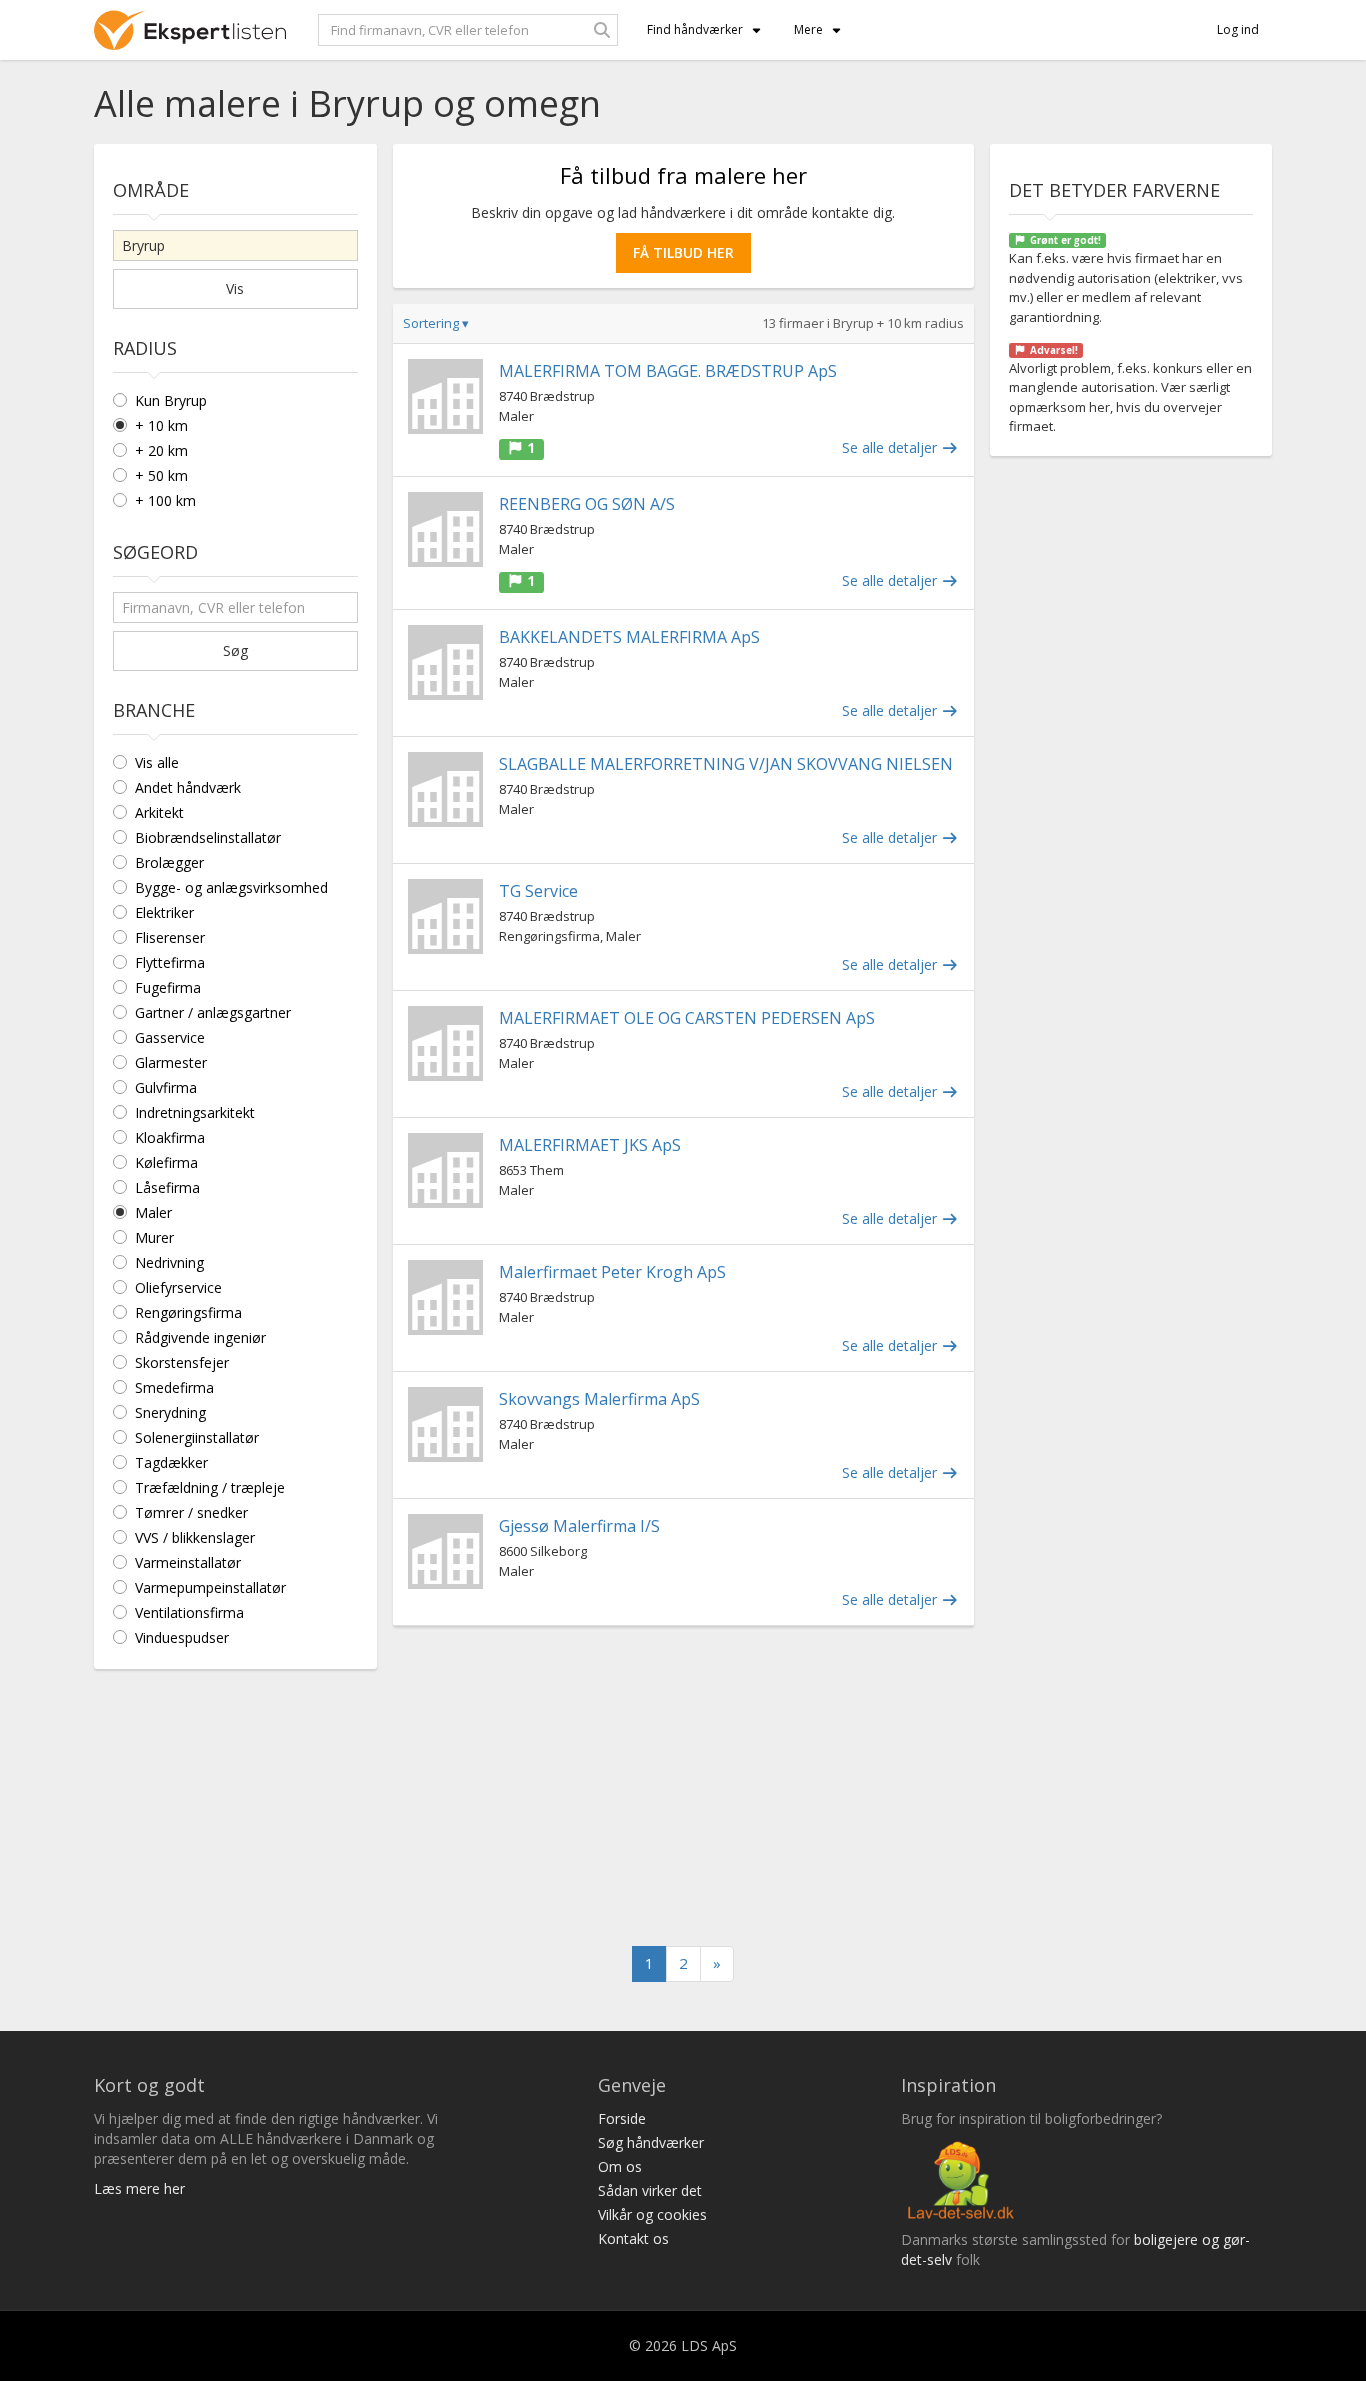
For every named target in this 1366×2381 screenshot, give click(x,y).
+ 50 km (161, 475)
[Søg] (602, 30)
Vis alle (157, 762)
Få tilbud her (683, 252)
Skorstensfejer (182, 1362)
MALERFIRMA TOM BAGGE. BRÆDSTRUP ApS (668, 371)
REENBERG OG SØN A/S (587, 504)
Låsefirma (167, 1187)
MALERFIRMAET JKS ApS (590, 1145)
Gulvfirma (166, 1087)
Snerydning (170, 1412)
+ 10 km (161, 425)
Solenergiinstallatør (197, 1437)
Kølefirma (166, 1162)
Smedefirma (174, 1387)
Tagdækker (171, 1462)
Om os (620, 2166)
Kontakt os (633, 2238)
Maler (153, 1212)
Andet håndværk (188, 787)
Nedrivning (169, 1262)
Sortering (436, 323)
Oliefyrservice (178, 1287)
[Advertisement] (683, 1786)
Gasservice (170, 1037)
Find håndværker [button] (695, 29)
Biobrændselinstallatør (208, 837)
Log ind (1238, 29)
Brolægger (169, 862)
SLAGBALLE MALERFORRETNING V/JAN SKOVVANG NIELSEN (726, 764)
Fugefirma (168, 987)
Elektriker (164, 912)
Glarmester (171, 1062)
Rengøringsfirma (188, 1312)
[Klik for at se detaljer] (445, 396)
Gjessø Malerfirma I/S (579, 1526)
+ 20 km (161, 450)
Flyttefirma (170, 962)
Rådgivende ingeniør (200, 1337)
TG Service (538, 891)
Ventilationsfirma (189, 1612)
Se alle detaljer (891, 447)
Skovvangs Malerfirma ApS (599, 1399)
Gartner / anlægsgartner (213, 1012)
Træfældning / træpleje (210, 1487)
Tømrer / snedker (191, 1512)
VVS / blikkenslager (195, 1537)
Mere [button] (808, 29)
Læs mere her (139, 2188)
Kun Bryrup (171, 400)
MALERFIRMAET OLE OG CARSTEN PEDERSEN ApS (687, 1018)
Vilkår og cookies (652, 2214)
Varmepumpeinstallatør (210, 1587)
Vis (235, 288)
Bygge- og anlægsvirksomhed (231, 887)
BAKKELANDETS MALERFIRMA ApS (629, 637)
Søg (235, 650)
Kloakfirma (170, 1137)
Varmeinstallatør (188, 1562)
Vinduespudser (182, 1637)
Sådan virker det (650, 2190)
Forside (622, 2118)
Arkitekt (159, 812)
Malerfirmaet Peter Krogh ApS (612, 1272)
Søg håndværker (651, 2142)
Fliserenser (170, 937)
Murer (154, 1237)
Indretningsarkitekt (195, 1112)
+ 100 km (165, 500)
